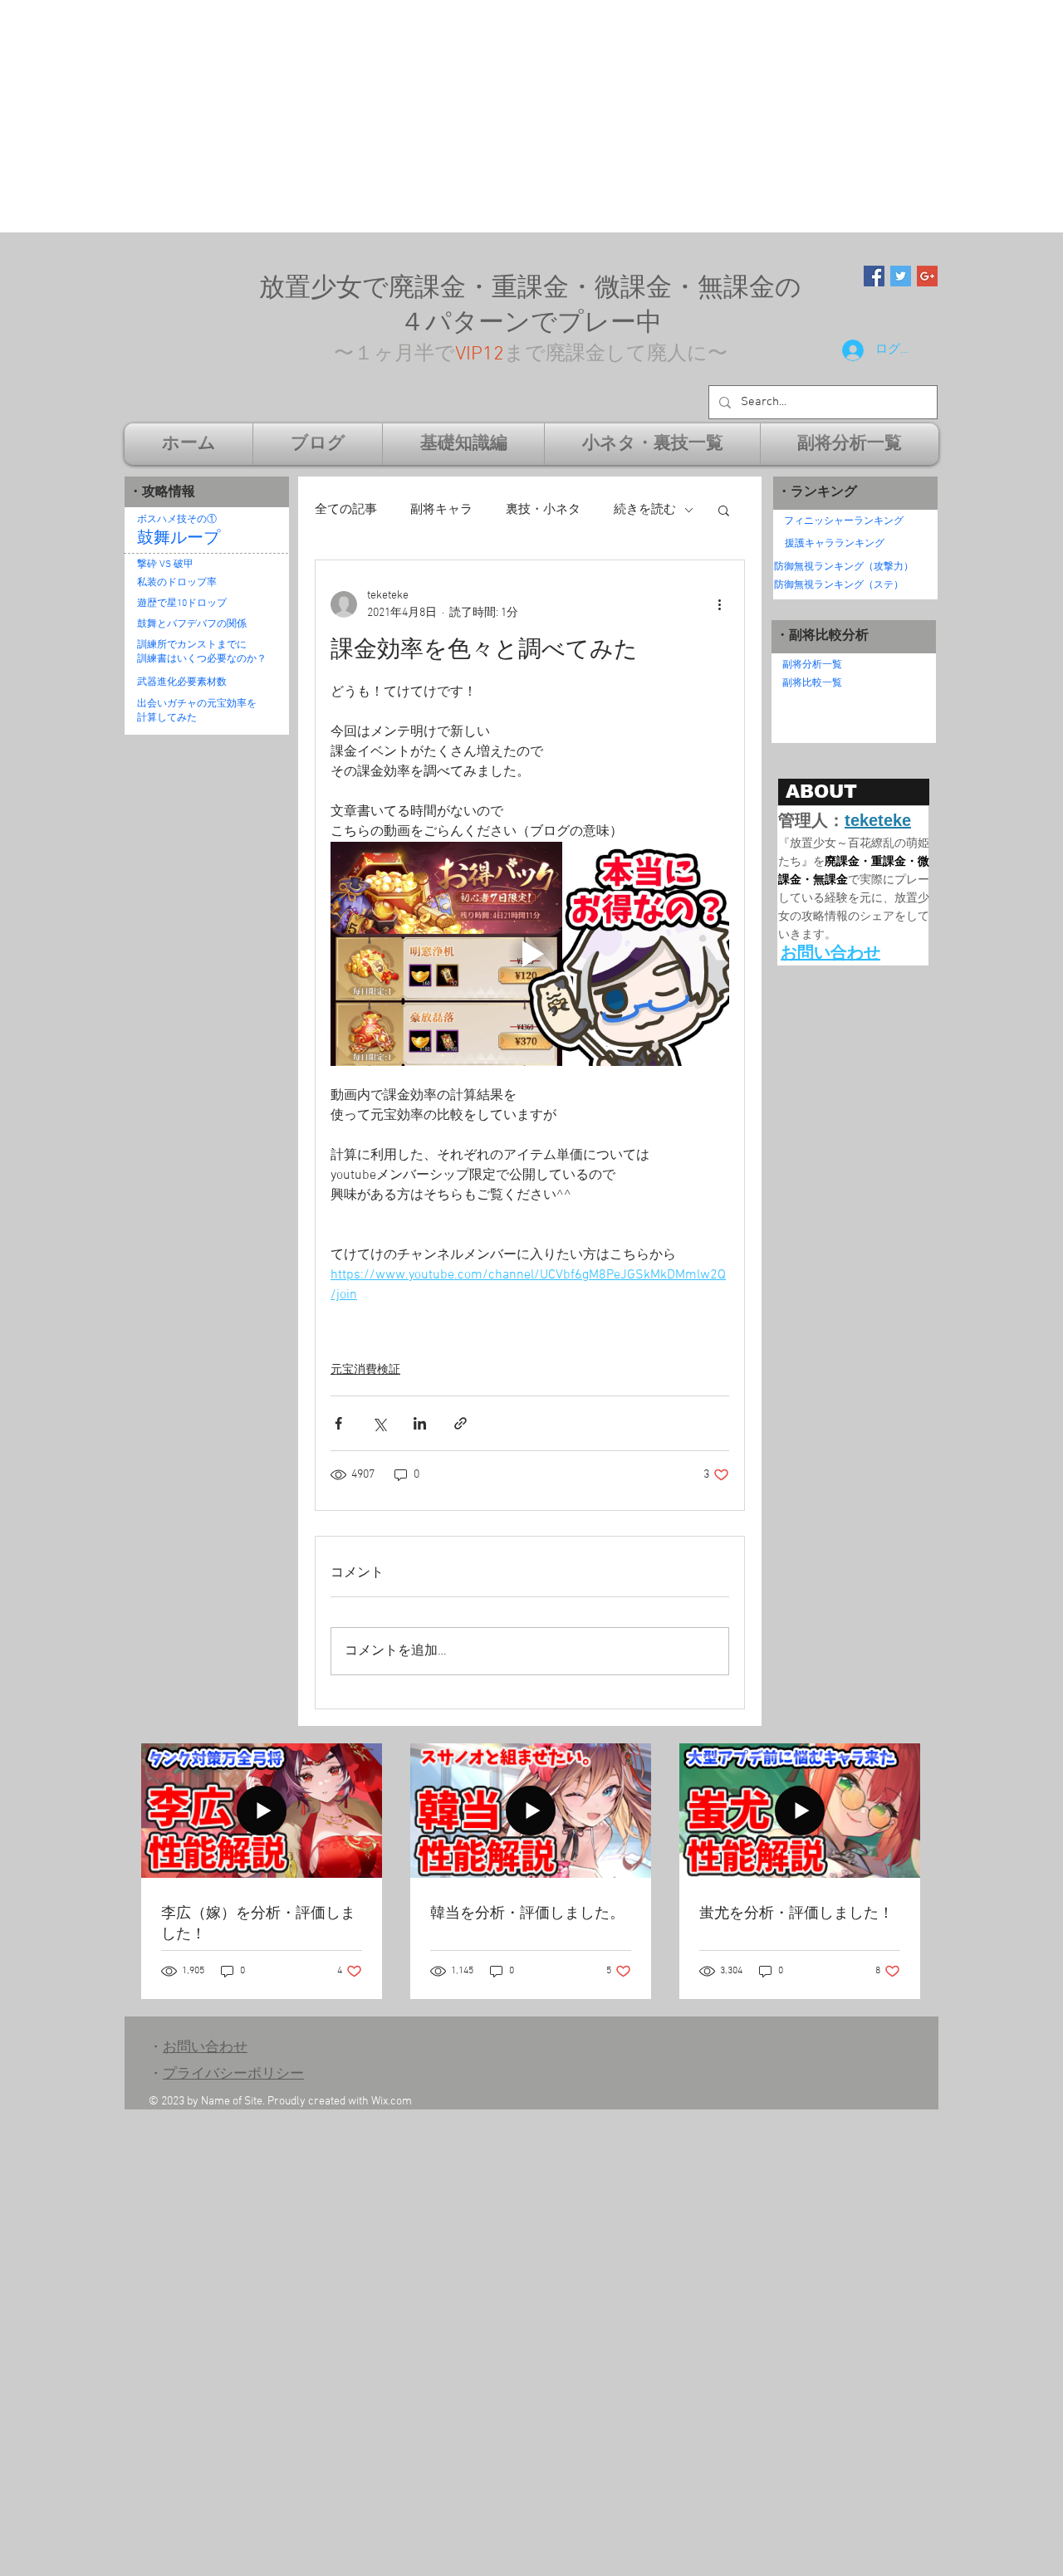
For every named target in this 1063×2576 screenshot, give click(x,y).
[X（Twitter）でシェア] (379, 1423)
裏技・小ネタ (543, 510)
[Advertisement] (498, 116)
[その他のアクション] (719, 604)
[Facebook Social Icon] (874, 276)
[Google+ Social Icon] (927, 276)
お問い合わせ (205, 2048)
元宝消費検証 (365, 1370)
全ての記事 (346, 510)
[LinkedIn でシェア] (420, 1423)
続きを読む (645, 510)
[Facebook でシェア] (338, 1423)
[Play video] (530, 954)
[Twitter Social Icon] (901, 276)
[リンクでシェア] (460, 1423)
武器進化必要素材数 (182, 682)
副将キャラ (441, 510)
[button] (724, 510)
